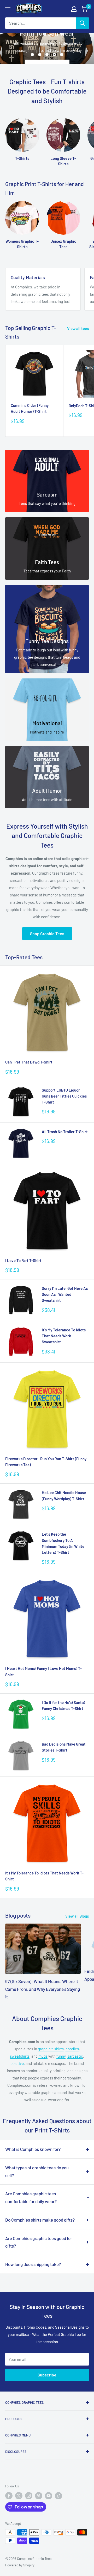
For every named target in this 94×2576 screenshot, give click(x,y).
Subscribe (47, 2375)
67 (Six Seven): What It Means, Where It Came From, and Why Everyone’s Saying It (43, 1989)
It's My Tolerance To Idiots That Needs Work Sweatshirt (64, 1336)
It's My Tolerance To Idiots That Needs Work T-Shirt (44, 1876)
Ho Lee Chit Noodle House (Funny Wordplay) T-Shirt (64, 1495)
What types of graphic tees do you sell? (37, 2171)
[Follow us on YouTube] (49, 2496)
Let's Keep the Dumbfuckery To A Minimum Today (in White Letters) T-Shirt (63, 1543)
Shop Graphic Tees (47, 933)
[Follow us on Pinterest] (39, 2496)
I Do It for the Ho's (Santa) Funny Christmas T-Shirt (63, 1705)
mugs (43, 2056)
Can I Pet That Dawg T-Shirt (29, 1062)
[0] (84, 9)
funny (61, 2056)
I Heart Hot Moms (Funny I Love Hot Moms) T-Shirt (43, 1671)
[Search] (82, 23)
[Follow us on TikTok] (58, 2496)
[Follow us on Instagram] (29, 2496)
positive (17, 2063)
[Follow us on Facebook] (9, 2496)
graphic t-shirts (51, 2049)
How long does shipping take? (33, 2264)
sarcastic (75, 2056)
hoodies (72, 2049)
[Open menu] (8, 9)
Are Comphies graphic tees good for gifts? (39, 2242)
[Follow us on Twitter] (19, 2496)
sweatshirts (20, 2056)
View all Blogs (77, 1916)
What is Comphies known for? (33, 2149)
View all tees (78, 328)
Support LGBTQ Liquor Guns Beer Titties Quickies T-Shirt (64, 1096)
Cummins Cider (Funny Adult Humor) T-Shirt (30, 408)
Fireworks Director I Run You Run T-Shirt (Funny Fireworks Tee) (46, 1462)
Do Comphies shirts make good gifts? (40, 2220)
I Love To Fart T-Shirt (23, 1260)
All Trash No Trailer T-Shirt (65, 1132)
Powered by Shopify (20, 2565)
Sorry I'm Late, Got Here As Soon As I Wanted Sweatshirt (65, 1294)
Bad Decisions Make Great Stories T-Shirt (64, 1747)
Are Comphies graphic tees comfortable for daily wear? (31, 2197)
